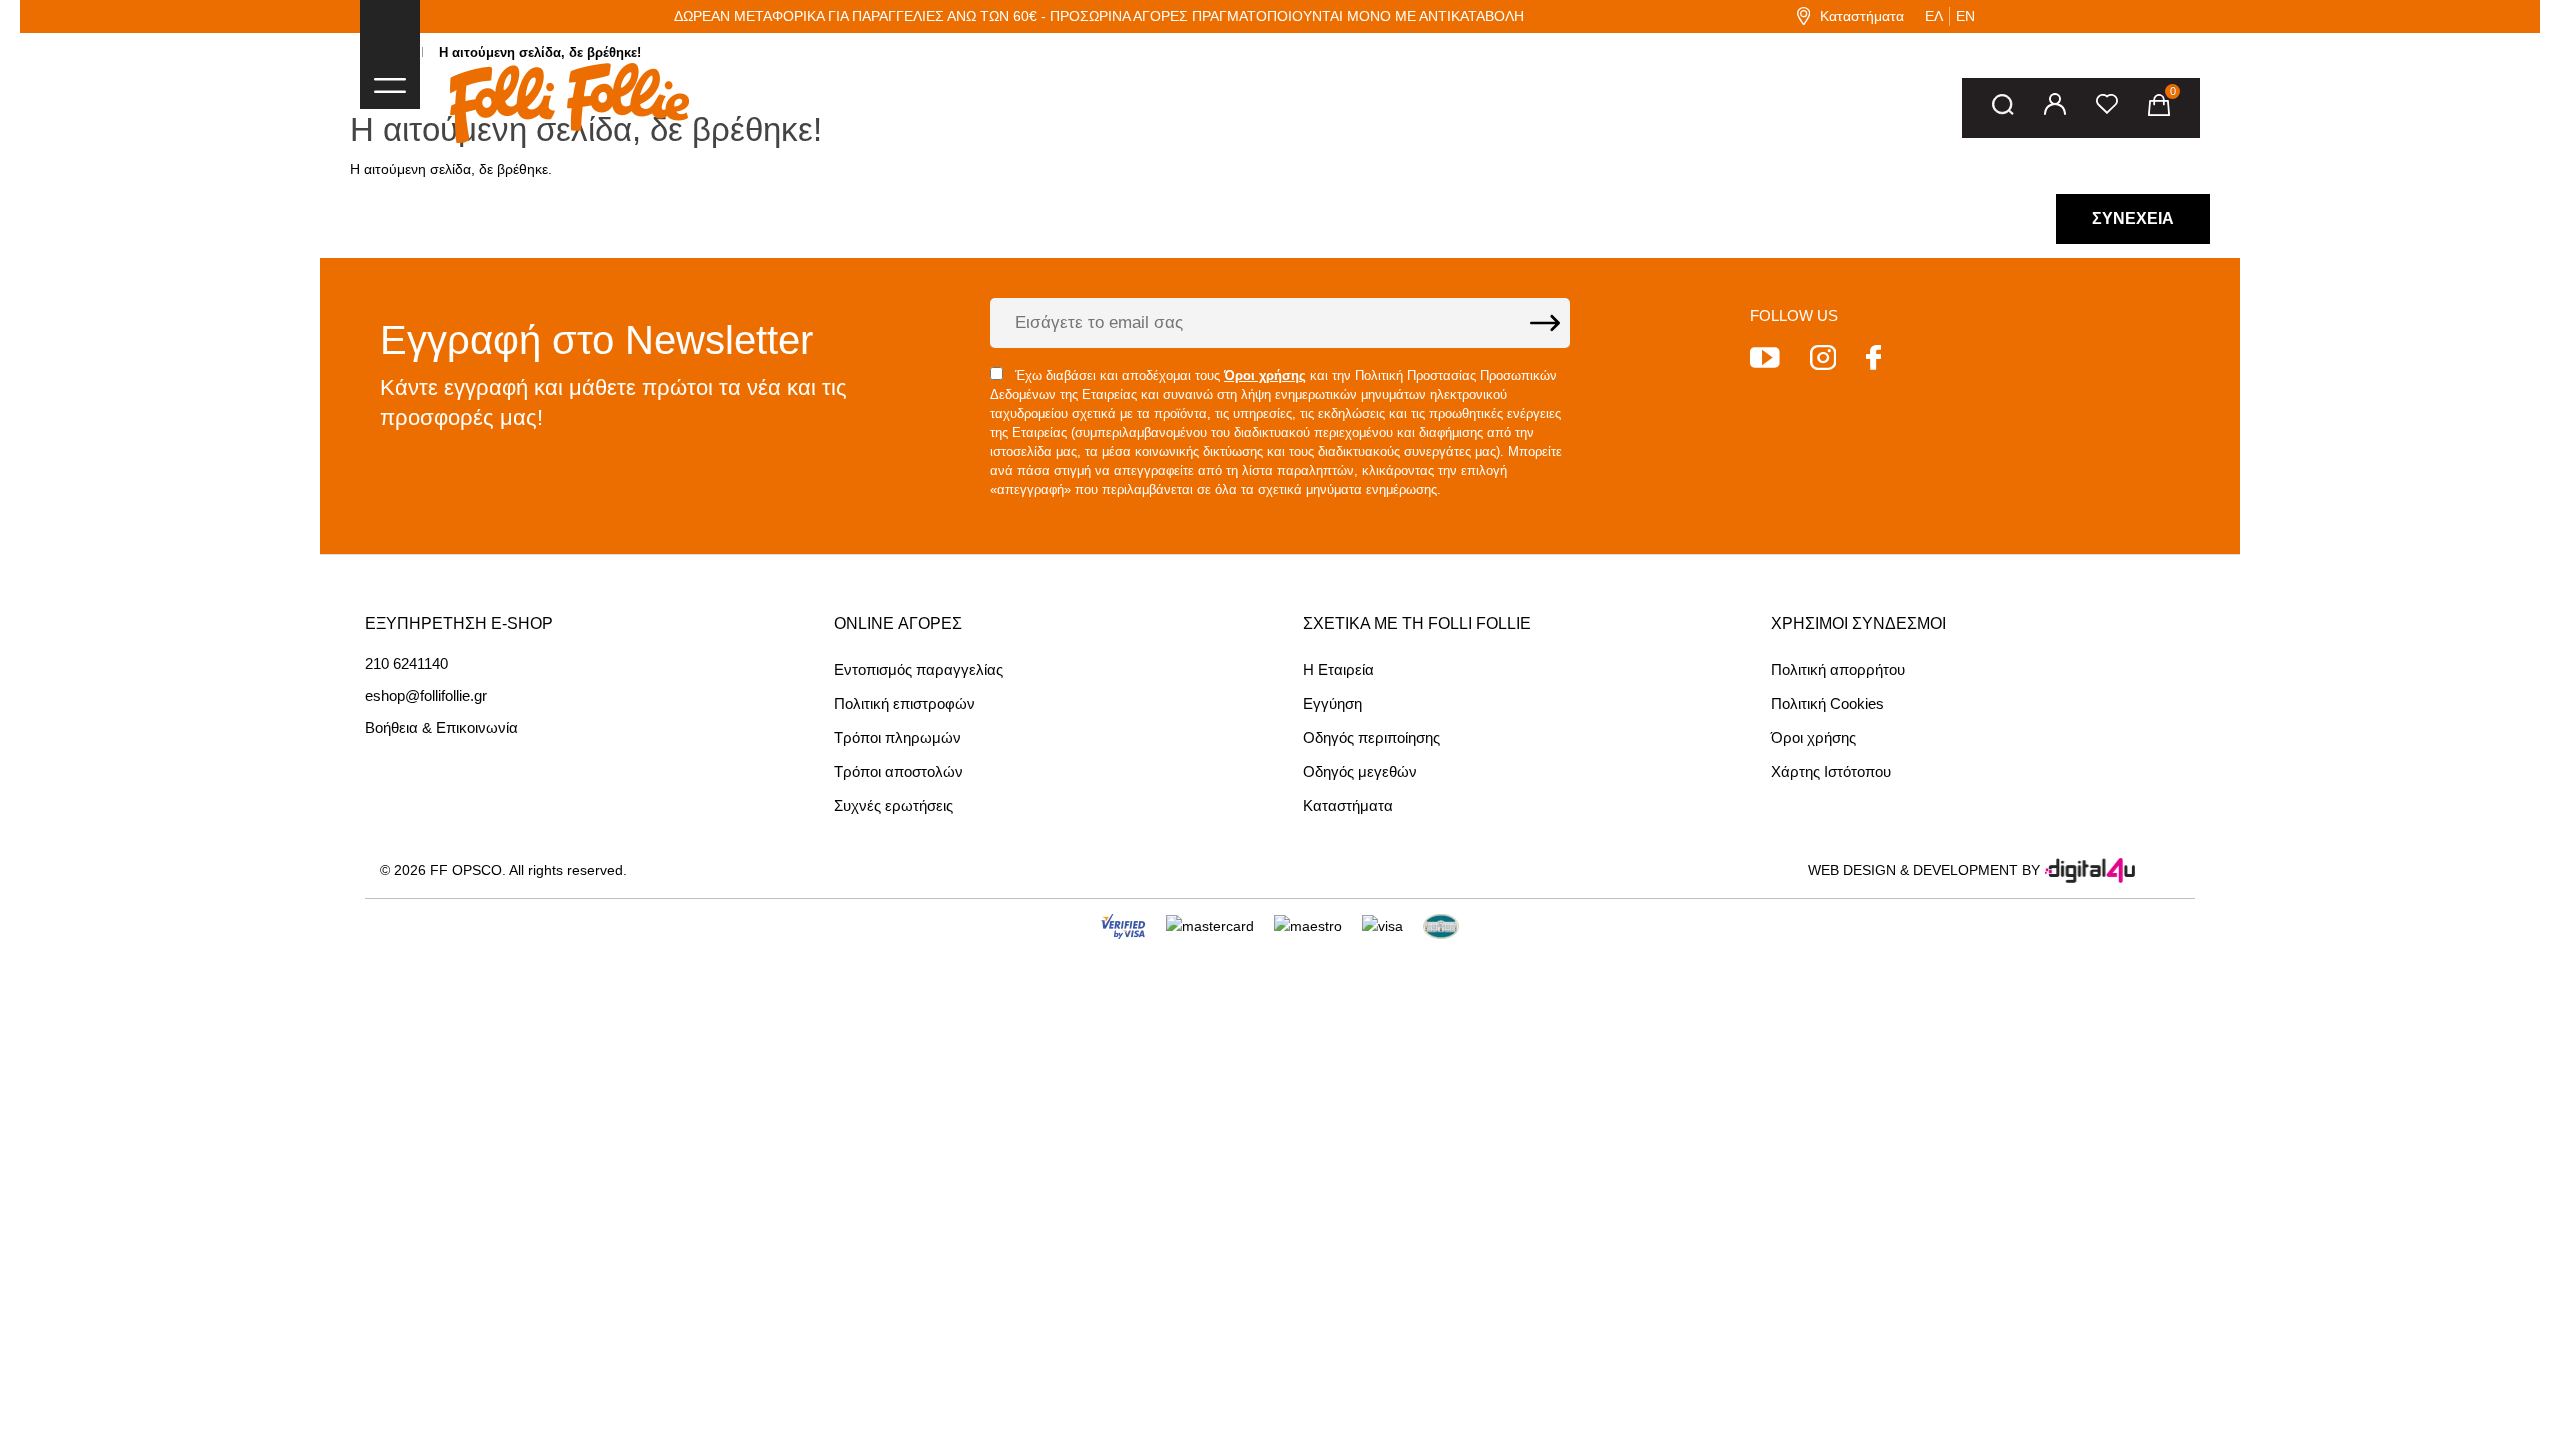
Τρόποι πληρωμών (897, 737)
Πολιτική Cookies (1827, 703)
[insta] (1823, 360)
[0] (2159, 107)
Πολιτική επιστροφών (904, 703)
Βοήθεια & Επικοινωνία (441, 728)
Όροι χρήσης (1813, 737)
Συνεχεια (2133, 218)
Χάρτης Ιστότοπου (1831, 771)
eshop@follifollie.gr (426, 696)
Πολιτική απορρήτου (1838, 669)
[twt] (1765, 360)
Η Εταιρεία (1338, 669)
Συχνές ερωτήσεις (893, 805)
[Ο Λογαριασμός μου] (2055, 107)
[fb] (1873, 360)
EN (1965, 16)
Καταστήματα (1862, 16)
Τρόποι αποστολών (898, 771)
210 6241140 (406, 664)
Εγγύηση (1332, 703)
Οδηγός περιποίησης (1371, 737)
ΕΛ (1934, 16)
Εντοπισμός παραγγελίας (918, 669)
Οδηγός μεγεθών (1360, 771)
